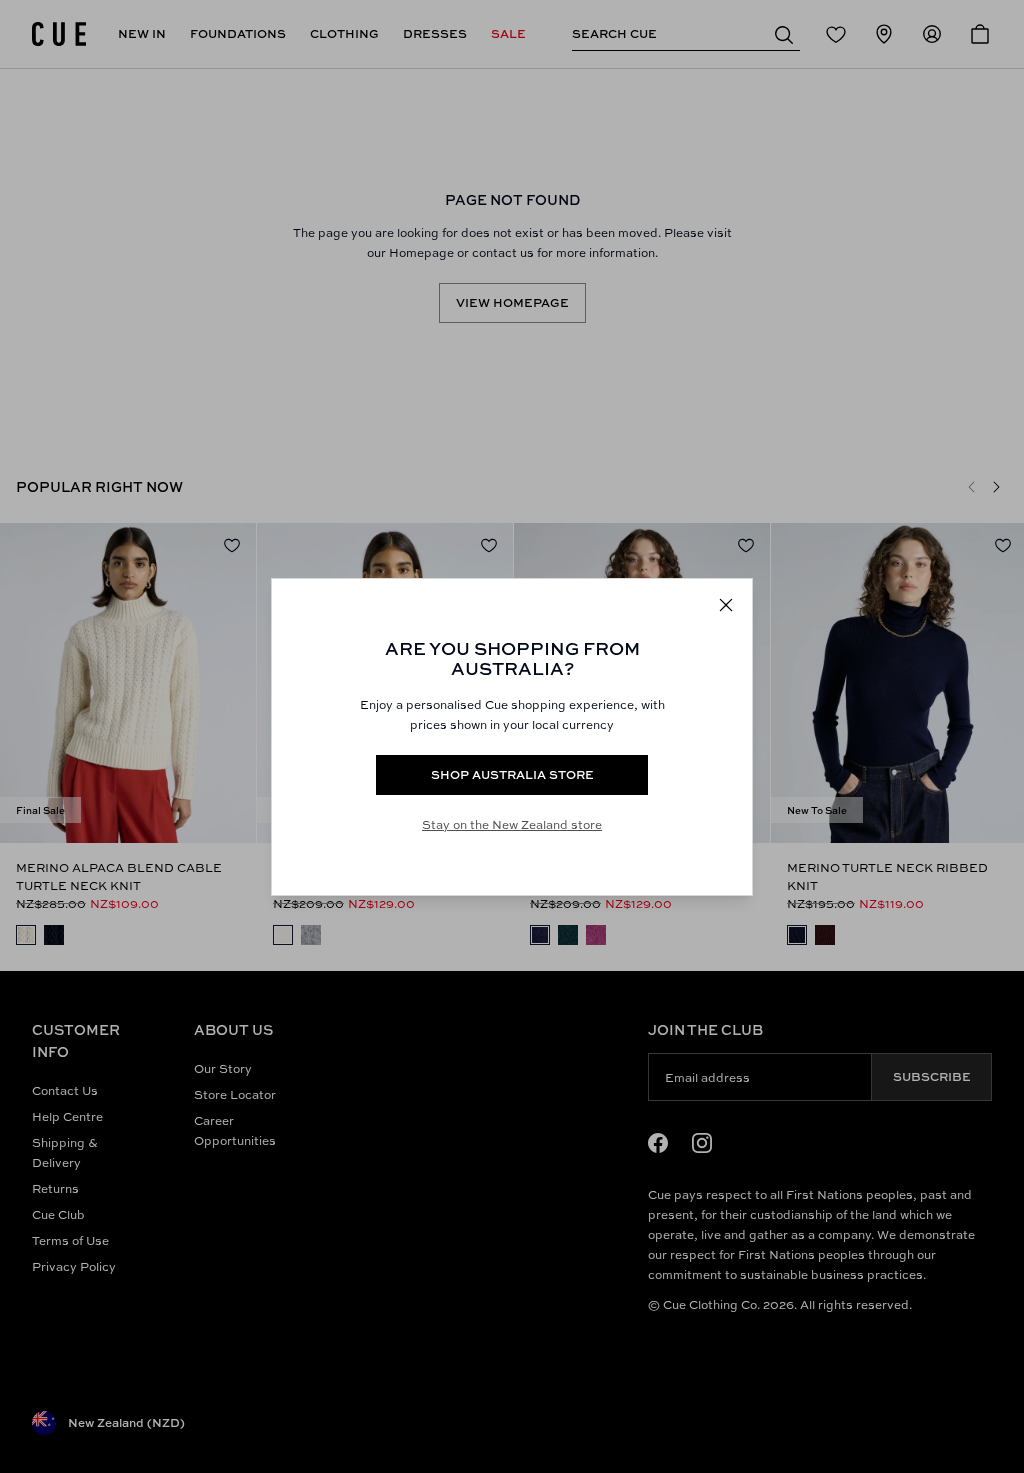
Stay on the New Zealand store (512, 824)
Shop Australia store (512, 774)
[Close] (726, 605)
